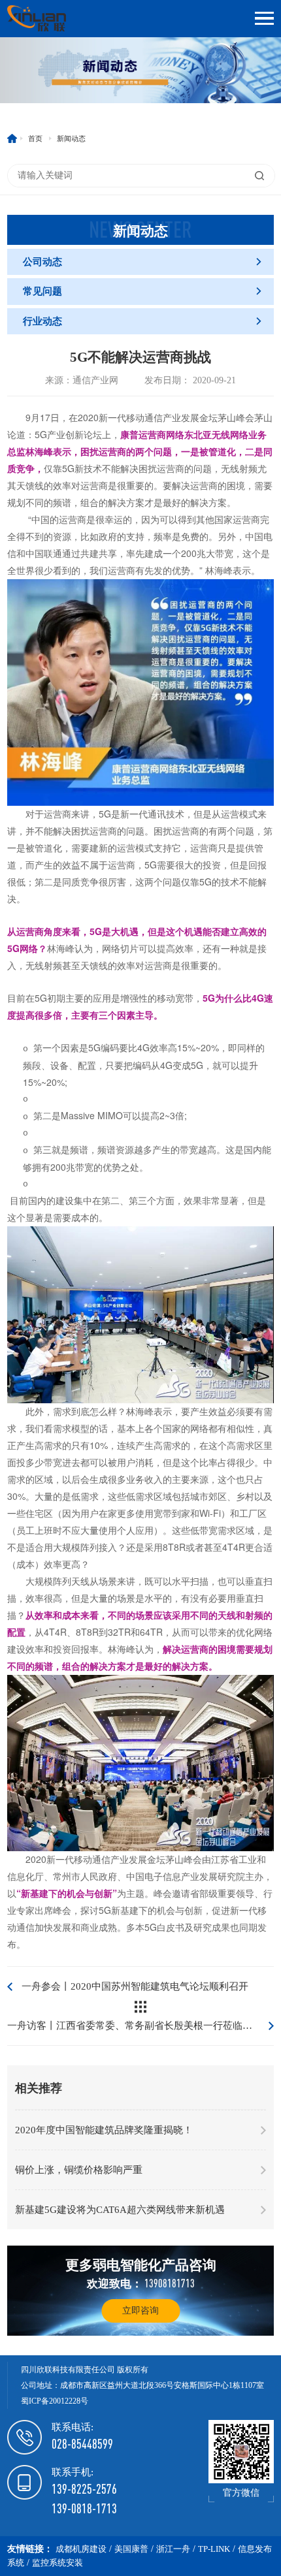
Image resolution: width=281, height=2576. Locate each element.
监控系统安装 (58, 2563)
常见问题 (143, 291)
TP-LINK (214, 2549)
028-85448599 (82, 2444)
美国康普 (131, 2549)
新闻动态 (71, 138)
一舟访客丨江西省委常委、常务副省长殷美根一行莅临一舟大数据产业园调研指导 (140, 2026)
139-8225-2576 (84, 2489)
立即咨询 (140, 2311)
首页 (35, 138)
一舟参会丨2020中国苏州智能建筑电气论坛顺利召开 (135, 1986)
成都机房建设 (81, 2549)
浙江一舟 (173, 2549)
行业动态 (143, 321)
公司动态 (143, 262)
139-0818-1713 (84, 2508)
